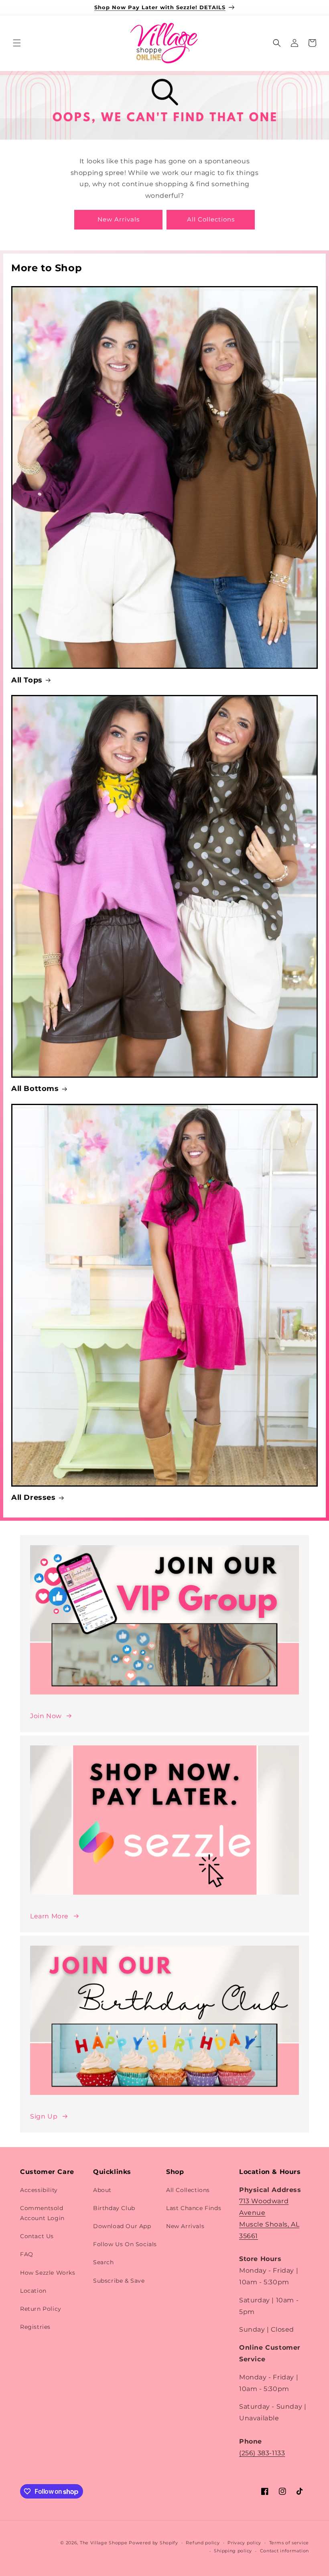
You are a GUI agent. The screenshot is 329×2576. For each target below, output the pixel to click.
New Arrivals (119, 219)
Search (104, 2262)
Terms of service (289, 2543)
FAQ (27, 2254)
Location (33, 2291)
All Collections (211, 219)
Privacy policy (244, 2543)
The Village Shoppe (104, 2543)
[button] (17, 43)
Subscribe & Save (119, 2281)
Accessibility (39, 2190)
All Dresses (34, 1497)
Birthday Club (114, 2208)
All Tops (27, 680)
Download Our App (122, 2226)
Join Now (46, 1716)
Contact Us (37, 2236)
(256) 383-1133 (262, 2453)
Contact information (284, 2551)
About (102, 2190)
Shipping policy (233, 2551)
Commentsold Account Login (42, 2213)
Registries (35, 2327)
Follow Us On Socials (125, 2244)
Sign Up (44, 2116)
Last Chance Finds (194, 2208)
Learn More (49, 1916)
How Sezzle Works (48, 2273)
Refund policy (203, 2543)
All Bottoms (35, 1089)
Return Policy (41, 2309)
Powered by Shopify (153, 2543)
